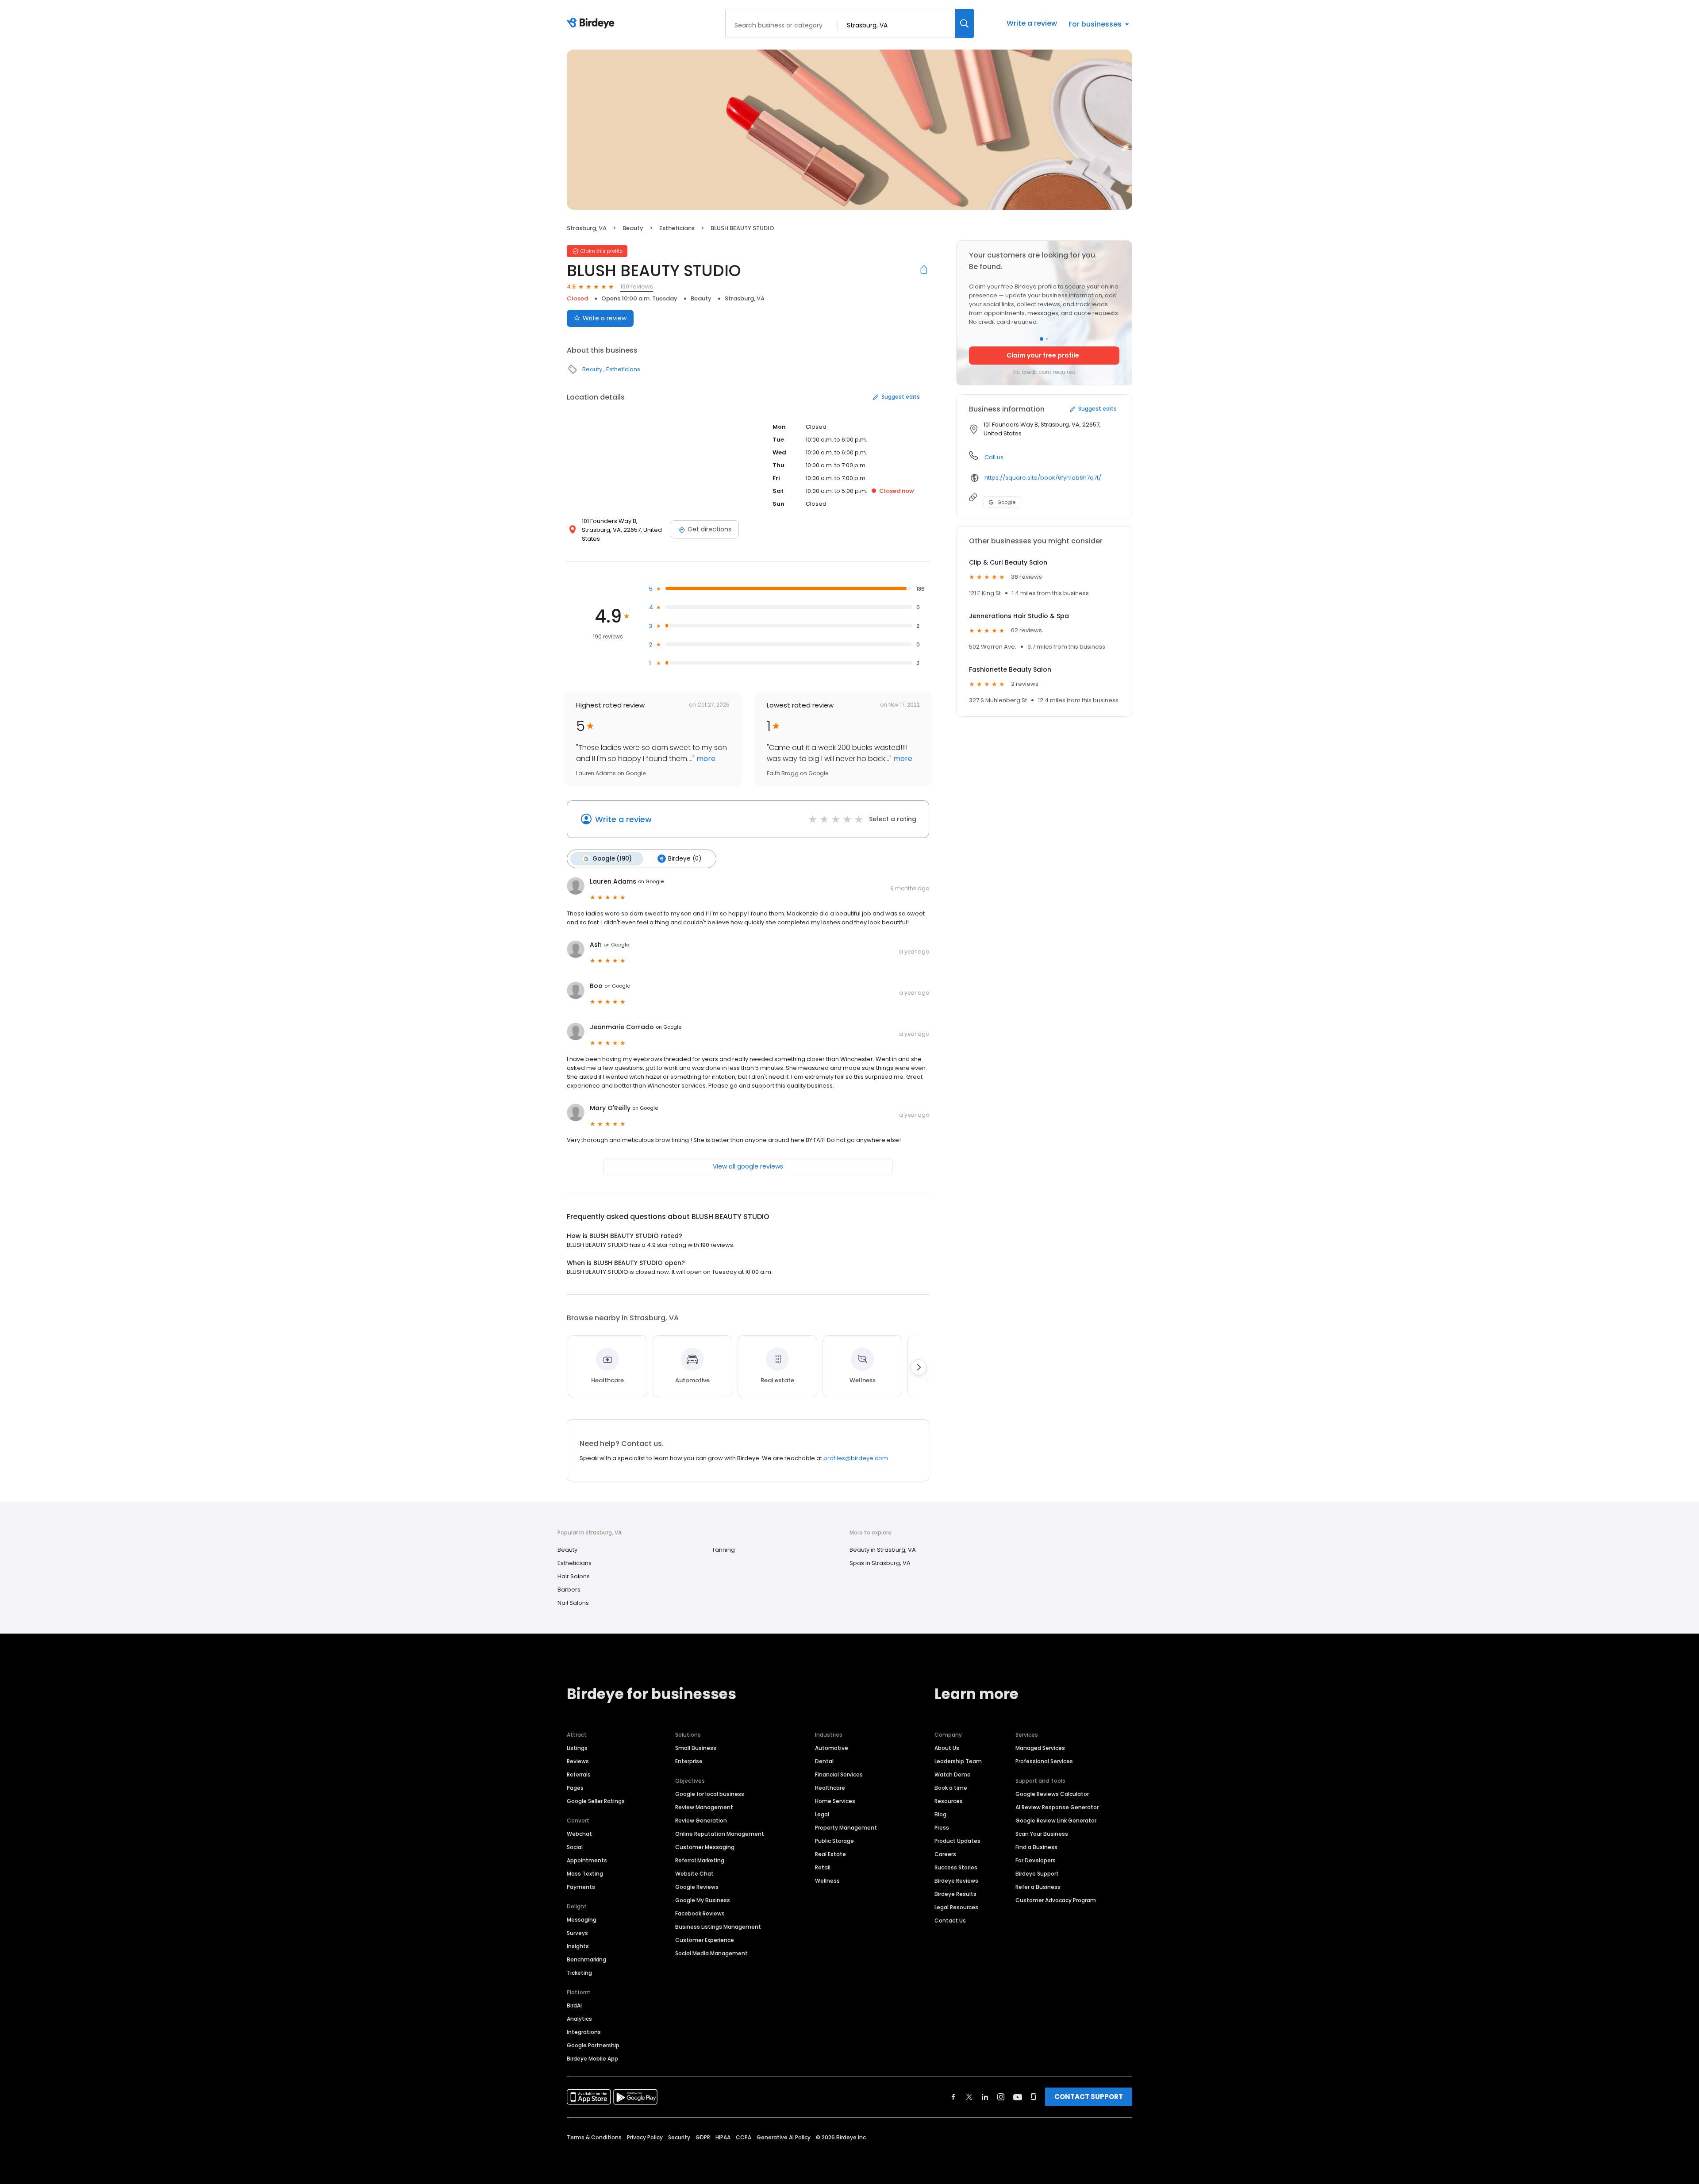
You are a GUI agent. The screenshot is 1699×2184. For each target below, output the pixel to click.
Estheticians (677, 228)
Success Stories (956, 1867)
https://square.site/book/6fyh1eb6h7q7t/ (1043, 478)
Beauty (633, 228)
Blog (940, 1814)
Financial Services (839, 1774)
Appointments (587, 1860)
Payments (581, 1887)
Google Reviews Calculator (1052, 1794)
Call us (994, 457)
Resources (949, 1801)
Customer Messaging (705, 1847)
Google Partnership (593, 2045)
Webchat (579, 1834)
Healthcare (830, 1788)
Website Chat (694, 1874)
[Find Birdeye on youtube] (1018, 2097)
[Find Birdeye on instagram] (1001, 2097)
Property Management (846, 1828)
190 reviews (637, 286)
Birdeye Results (955, 1894)
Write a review (1032, 23)
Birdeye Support (1037, 1874)
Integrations (584, 2032)
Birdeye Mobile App (592, 2059)
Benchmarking (586, 1959)
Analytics (579, 2019)
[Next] (919, 1367)
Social (575, 1847)
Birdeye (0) (685, 859)
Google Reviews (697, 1887)
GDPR (703, 2137)
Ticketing (579, 1973)
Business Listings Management (718, 1927)
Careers (945, 1854)
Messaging (582, 1920)
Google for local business (710, 1794)
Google (1006, 502)
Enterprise (689, 1761)
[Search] (965, 23)
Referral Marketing (700, 1860)
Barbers (569, 1590)
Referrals (579, 1774)
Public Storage (834, 1841)
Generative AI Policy (784, 2137)
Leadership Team (958, 1761)
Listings (577, 1748)
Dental (824, 1761)
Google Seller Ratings (596, 1801)
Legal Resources (956, 1907)
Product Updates (957, 1841)
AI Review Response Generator (1057, 1807)
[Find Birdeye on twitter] (969, 2097)
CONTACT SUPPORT (1089, 2097)
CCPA (744, 2137)
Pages (575, 1788)
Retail (823, 1867)
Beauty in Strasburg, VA (883, 1550)
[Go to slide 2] (1047, 339)
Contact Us (950, 1921)
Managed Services (1040, 1748)
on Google (651, 881)
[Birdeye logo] (592, 23)
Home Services (835, 1801)
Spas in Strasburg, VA (880, 1563)
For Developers (1036, 1860)
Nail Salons (573, 1603)
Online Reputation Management (720, 1834)
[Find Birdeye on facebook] (953, 2097)
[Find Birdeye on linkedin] (985, 2097)
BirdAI (574, 2005)
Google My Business (703, 1900)
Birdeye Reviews (956, 1881)
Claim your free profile (1043, 355)
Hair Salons (574, 1576)
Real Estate (830, 1854)
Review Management (704, 1807)
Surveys (577, 1933)
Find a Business (1036, 1847)
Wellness (827, 1881)
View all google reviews (748, 1166)
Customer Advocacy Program (1056, 1900)
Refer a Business (1038, 1887)
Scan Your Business (1042, 1834)
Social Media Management (711, 1953)
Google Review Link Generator (1056, 1821)
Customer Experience (705, 1940)
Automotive (832, 1748)
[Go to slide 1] (1042, 339)
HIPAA (723, 2137)
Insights (578, 1946)
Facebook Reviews (700, 1913)
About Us (947, 1748)
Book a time (951, 1788)
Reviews (578, 1761)
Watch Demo (953, 1774)
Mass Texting (585, 1874)
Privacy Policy (645, 2137)
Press (942, 1828)
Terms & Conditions (594, 2137)
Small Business (696, 1748)
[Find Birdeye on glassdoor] (1034, 2097)
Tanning (723, 1550)
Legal (822, 1814)
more (705, 759)
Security (679, 2137)
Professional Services (1044, 1761)
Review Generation (701, 1821)
